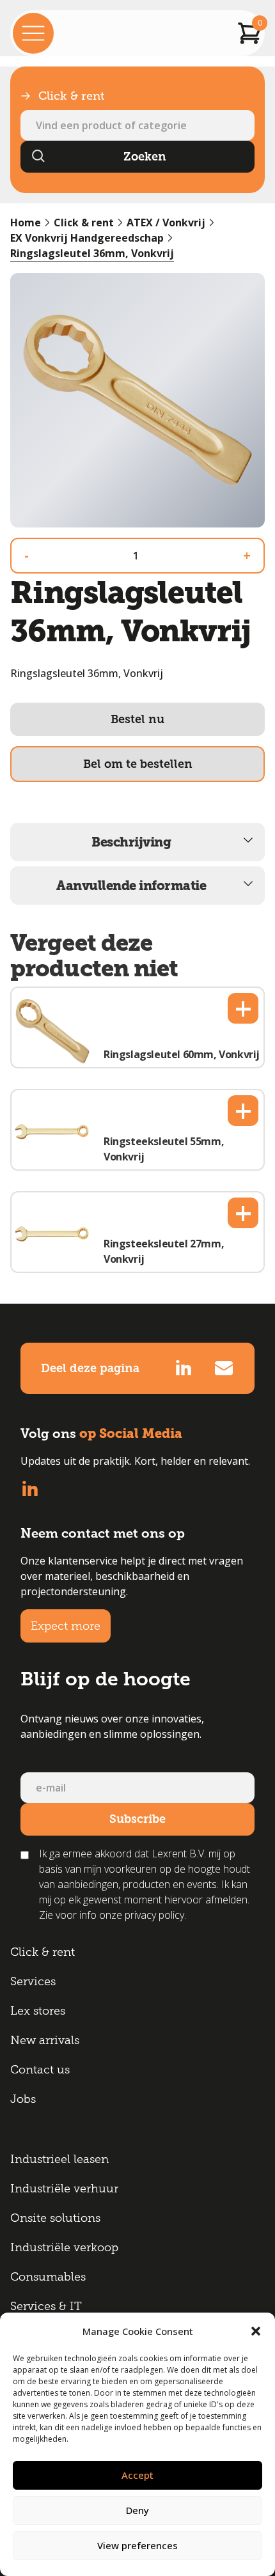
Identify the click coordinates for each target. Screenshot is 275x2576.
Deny (137, 2510)
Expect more (66, 1626)
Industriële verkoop (64, 2247)
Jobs (23, 2099)
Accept (137, 2475)
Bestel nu (137, 719)
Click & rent (84, 222)
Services (33, 1981)
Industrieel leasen (59, 2159)
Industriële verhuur (64, 2189)
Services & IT (46, 2306)
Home (26, 222)
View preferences (137, 2545)
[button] (256, 2331)
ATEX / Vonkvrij (166, 222)
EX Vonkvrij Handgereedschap (87, 238)
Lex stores (38, 2011)
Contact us (40, 2070)
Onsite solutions (55, 2218)
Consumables (48, 2277)
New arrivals (45, 2040)
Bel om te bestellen (138, 764)
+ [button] (243, 1008)
